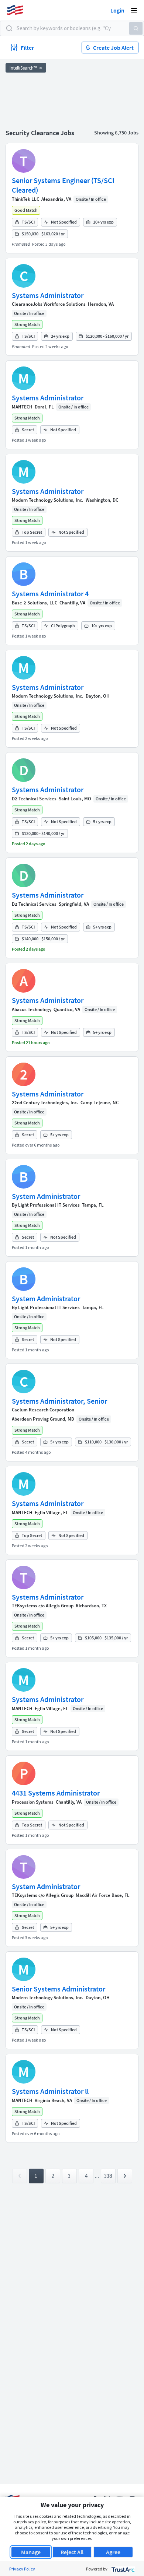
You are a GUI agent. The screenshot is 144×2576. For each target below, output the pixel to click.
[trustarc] (122, 2569)
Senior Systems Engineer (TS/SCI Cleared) (63, 185)
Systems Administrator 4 (50, 594)
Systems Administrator (48, 295)
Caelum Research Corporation (43, 1410)
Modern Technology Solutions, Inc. (48, 500)
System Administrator (46, 1196)
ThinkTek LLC (25, 199)
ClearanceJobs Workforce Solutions (49, 304)
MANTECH (22, 407)
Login (117, 10)
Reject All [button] (72, 2552)
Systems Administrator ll (50, 2091)
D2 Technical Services (34, 799)
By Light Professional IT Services (46, 1205)
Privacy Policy (22, 2569)
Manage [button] (31, 2552)
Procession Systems (33, 1802)
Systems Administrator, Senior (59, 1401)
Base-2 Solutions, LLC (35, 603)
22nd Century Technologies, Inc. (45, 1103)
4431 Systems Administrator (56, 1793)
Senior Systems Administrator (59, 1989)
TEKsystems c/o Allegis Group (43, 1606)
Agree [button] (113, 2552)
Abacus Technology (32, 1009)
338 (108, 2176)
